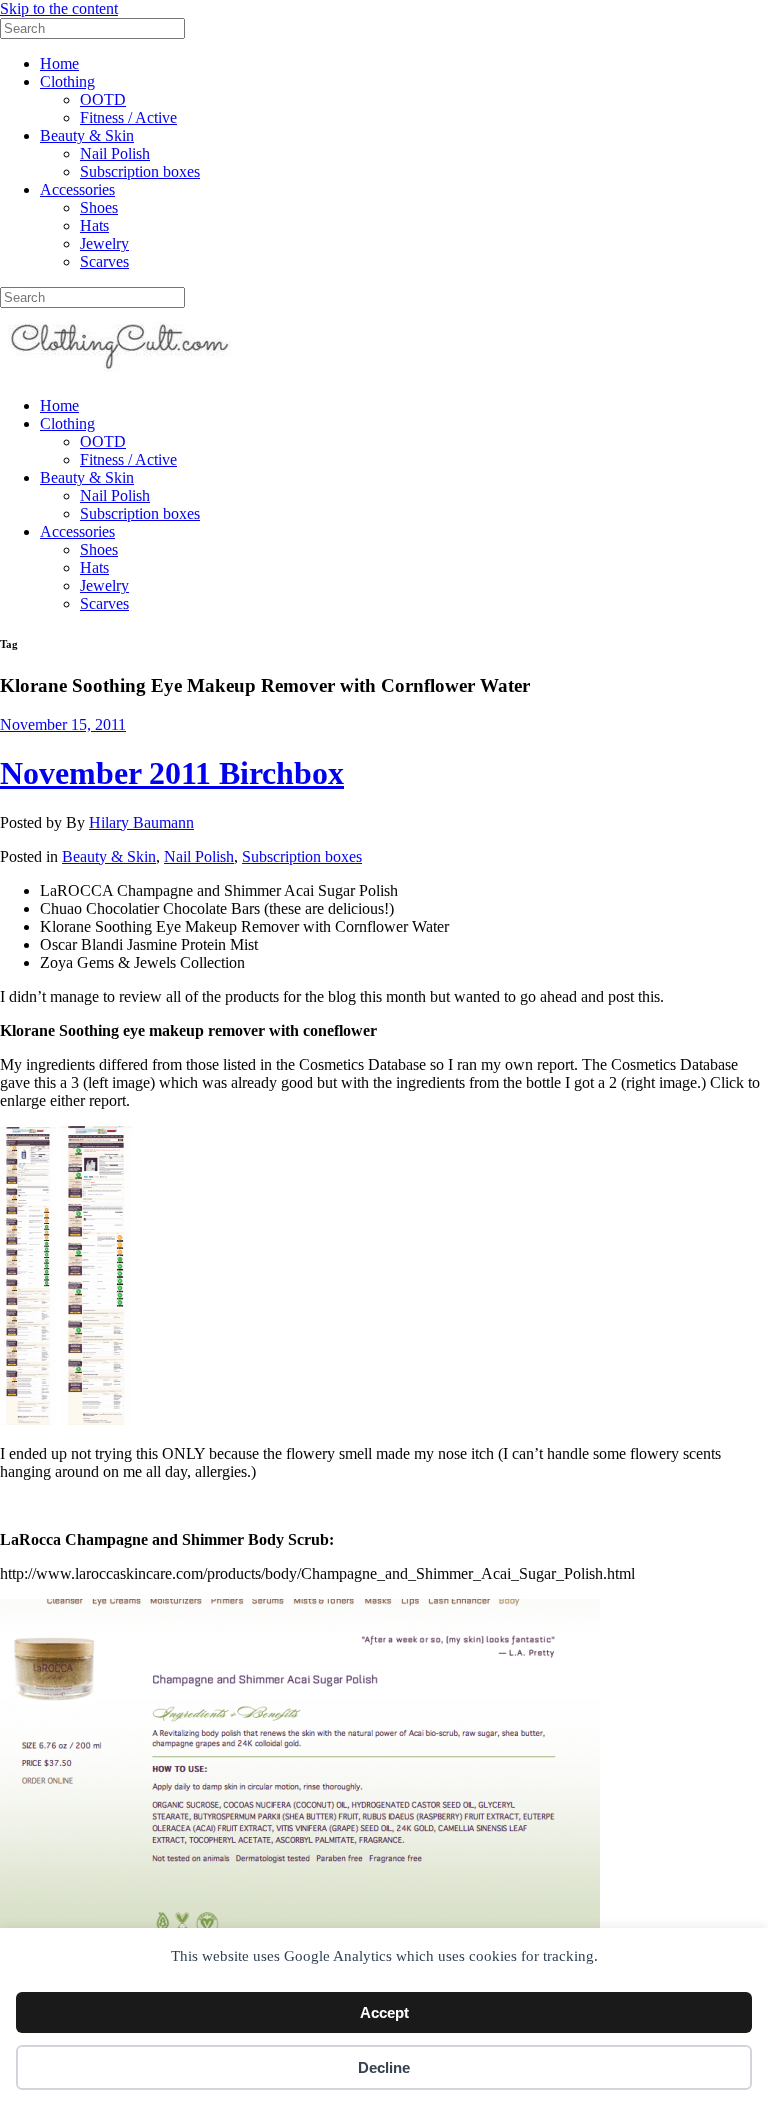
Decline (384, 2067)
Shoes (99, 207)
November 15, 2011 (63, 724)
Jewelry (104, 243)
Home (59, 63)
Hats (94, 225)
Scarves (104, 261)
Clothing (67, 81)
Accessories (77, 189)
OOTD (103, 99)
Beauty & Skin (87, 135)
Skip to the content (59, 8)
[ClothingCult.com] (120, 371)
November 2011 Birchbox (172, 773)
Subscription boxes (140, 171)
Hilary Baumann (141, 822)
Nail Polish (115, 153)
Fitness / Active (128, 117)
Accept (384, 2012)
